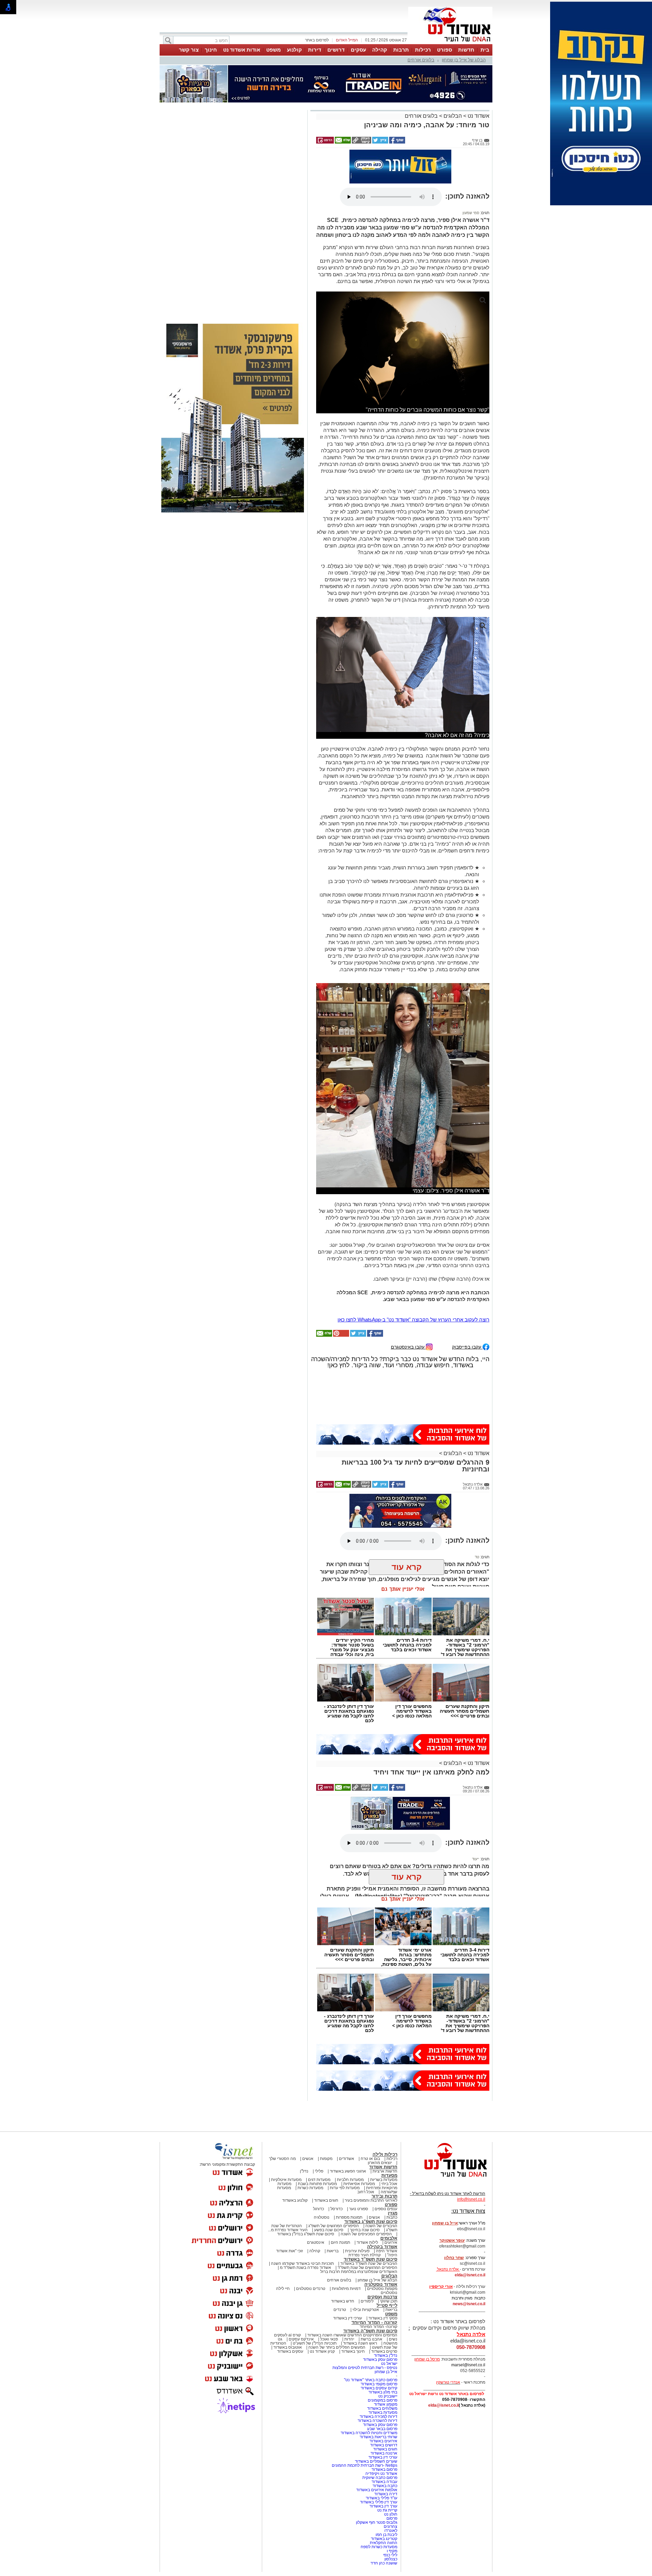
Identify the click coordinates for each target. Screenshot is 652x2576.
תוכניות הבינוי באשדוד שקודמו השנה (302, 2263)
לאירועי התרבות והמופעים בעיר (371, 2200)
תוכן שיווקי (389, 2301)
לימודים (367, 2301)
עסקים (358, 50)
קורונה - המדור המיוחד (374, 2322)
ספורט (445, 50)
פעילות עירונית (357, 2251)
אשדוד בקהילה (382, 2247)
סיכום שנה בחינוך (365, 2230)
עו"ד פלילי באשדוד (381, 2498)
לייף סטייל (387, 2305)
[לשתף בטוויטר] (380, 142)
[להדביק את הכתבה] (341, 1335)
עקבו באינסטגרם (408, 1347)
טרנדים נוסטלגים (311, 2289)
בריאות (333, 2251)
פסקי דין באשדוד (383, 2318)
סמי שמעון (471, 213)
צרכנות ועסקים (382, 2297)
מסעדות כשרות (310, 2188)
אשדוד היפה (386, 2251)
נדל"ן (304, 2171)
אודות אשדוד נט (242, 50)
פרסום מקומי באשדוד (379, 2384)
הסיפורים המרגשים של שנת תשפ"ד (367, 2268)
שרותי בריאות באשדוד (378, 2437)
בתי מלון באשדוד (383, 2392)
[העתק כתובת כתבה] (361, 142)
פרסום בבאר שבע (382, 2429)
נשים (393, 2339)
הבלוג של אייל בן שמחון (464, 60)
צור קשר (189, 50)
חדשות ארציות (385, 2171)
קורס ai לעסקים (287, 2335)
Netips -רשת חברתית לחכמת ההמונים (365, 2465)
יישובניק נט (387, 2396)
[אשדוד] (450, 43)
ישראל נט (389, 2364)
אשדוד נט (478, 116)
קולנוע (294, 50)
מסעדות (389, 2175)
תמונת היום (340, 2242)
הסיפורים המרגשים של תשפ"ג (334, 2226)
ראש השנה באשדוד (360, 2343)
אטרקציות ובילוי (366, 2310)
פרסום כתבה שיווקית (379, 2478)
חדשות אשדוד (383, 2167)
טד (477, 1557)
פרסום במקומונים (383, 2400)
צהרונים (391, 2526)
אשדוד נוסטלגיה (381, 2284)
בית (485, 50)
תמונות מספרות (349, 2217)
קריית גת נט (387, 2510)
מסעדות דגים (319, 2180)
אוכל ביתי (389, 2184)
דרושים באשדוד (384, 2445)
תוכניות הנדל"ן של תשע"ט (315, 2343)
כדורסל (337, 2209)
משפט (274, 50)
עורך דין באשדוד (383, 2506)
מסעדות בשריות (384, 2180)
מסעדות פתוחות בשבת (317, 2184)
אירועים (391, 2242)
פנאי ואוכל (329, 2339)
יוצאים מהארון (380, 2163)
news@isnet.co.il (469, 2304)
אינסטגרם (316, 2242)
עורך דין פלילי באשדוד (378, 2502)
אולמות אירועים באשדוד (377, 2490)
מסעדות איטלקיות (286, 2180)
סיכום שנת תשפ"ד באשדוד (370, 2259)
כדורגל (319, 2209)
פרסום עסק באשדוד (380, 2359)
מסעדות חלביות (350, 2180)
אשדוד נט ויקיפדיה (381, 2474)
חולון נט (390, 2514)
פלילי (319, 2171)
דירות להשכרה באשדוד (377, 2421)
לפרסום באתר (317, 40)
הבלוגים (453, 116)
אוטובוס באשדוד (288, 2347)
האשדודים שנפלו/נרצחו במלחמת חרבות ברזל (359, 2272)
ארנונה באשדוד (384, 2453)
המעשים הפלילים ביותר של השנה (337, 2347)
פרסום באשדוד (384, 2469)
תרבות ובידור (384, 2196)
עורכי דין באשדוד (348, 2318)
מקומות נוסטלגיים (382, 2289)
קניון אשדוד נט (322, 2351)
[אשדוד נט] (447, 2179)
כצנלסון (391, 2559)
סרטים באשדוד (384, 2351)
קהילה (380, 50)
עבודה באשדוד (384, 2482)
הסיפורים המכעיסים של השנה (366, 2234)
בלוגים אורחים (421, 60)
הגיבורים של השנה (381, 2226)
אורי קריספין (441, 2287)
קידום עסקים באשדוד (379, 2388)
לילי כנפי (390, 2555)
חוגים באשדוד (326, 2200)
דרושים (336, 50)
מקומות (326, 2159)
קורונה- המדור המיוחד (378, 2327)
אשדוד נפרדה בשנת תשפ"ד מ (305, 2268)
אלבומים (389, 2238)
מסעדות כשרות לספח (379, 2547)
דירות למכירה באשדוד (378, 2417)
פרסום (391, 2518)
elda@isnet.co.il (470, 2275)
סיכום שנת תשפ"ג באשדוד (371, 2222)
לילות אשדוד (367, 2242)
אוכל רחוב (366, 2192)
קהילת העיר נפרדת (365, 2255)
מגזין (393, 2213)
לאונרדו (391, 2531)
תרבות (401, 50)
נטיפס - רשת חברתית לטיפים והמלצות (365, 2368)
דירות (315, 50)
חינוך (211, 50)
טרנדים (340, 2310)
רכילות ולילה (385, 2154)
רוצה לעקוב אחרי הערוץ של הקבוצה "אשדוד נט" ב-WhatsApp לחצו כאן (413, 1320)
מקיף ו (392, 2551)
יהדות (349, 2339)
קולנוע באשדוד (295, 2200)
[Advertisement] (233, 208)
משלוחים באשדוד (382, 2408)
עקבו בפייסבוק (467, 1347)
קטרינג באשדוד (384, 2539)
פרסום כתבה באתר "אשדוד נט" (371, 2380)
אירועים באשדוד (383, 2441)
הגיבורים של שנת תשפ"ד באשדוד (368, 2263)
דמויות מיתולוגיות (346, 2289)
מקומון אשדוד (386, 2404)
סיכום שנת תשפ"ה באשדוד (370, 2331)
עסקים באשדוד (290, 2351)
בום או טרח (370, 2159)
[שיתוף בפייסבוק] (397, 142)
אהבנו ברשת (372, 2339)
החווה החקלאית (384, 2543)
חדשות (466, 50)
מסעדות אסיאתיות (359, 2184)
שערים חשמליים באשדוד (376, 2461)
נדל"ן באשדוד (386, 2355)
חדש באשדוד (343, 2301)
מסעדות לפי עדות (345, 2188)
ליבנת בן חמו (386, 2535)
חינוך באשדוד (353, 2351)
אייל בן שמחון (386, 2372)
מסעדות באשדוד (383, 2412)
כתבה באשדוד (384, 2486)
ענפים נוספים (386, 2209)
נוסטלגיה (322, 2217)
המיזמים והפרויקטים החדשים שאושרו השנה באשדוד (352, 2335)
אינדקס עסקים (301, 2339)
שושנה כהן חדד (384, 2563)
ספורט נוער (359, 2209)
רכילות (423, 50)
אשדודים (347, 2159)
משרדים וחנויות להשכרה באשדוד (369, 2433)
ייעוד (476, 1859)
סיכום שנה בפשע (329, 2230)
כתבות (392, 2217)
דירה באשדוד (386, 2494)
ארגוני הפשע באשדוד (348, 2171)
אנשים (308, 2159)
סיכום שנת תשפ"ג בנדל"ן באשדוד (306, 2234)
